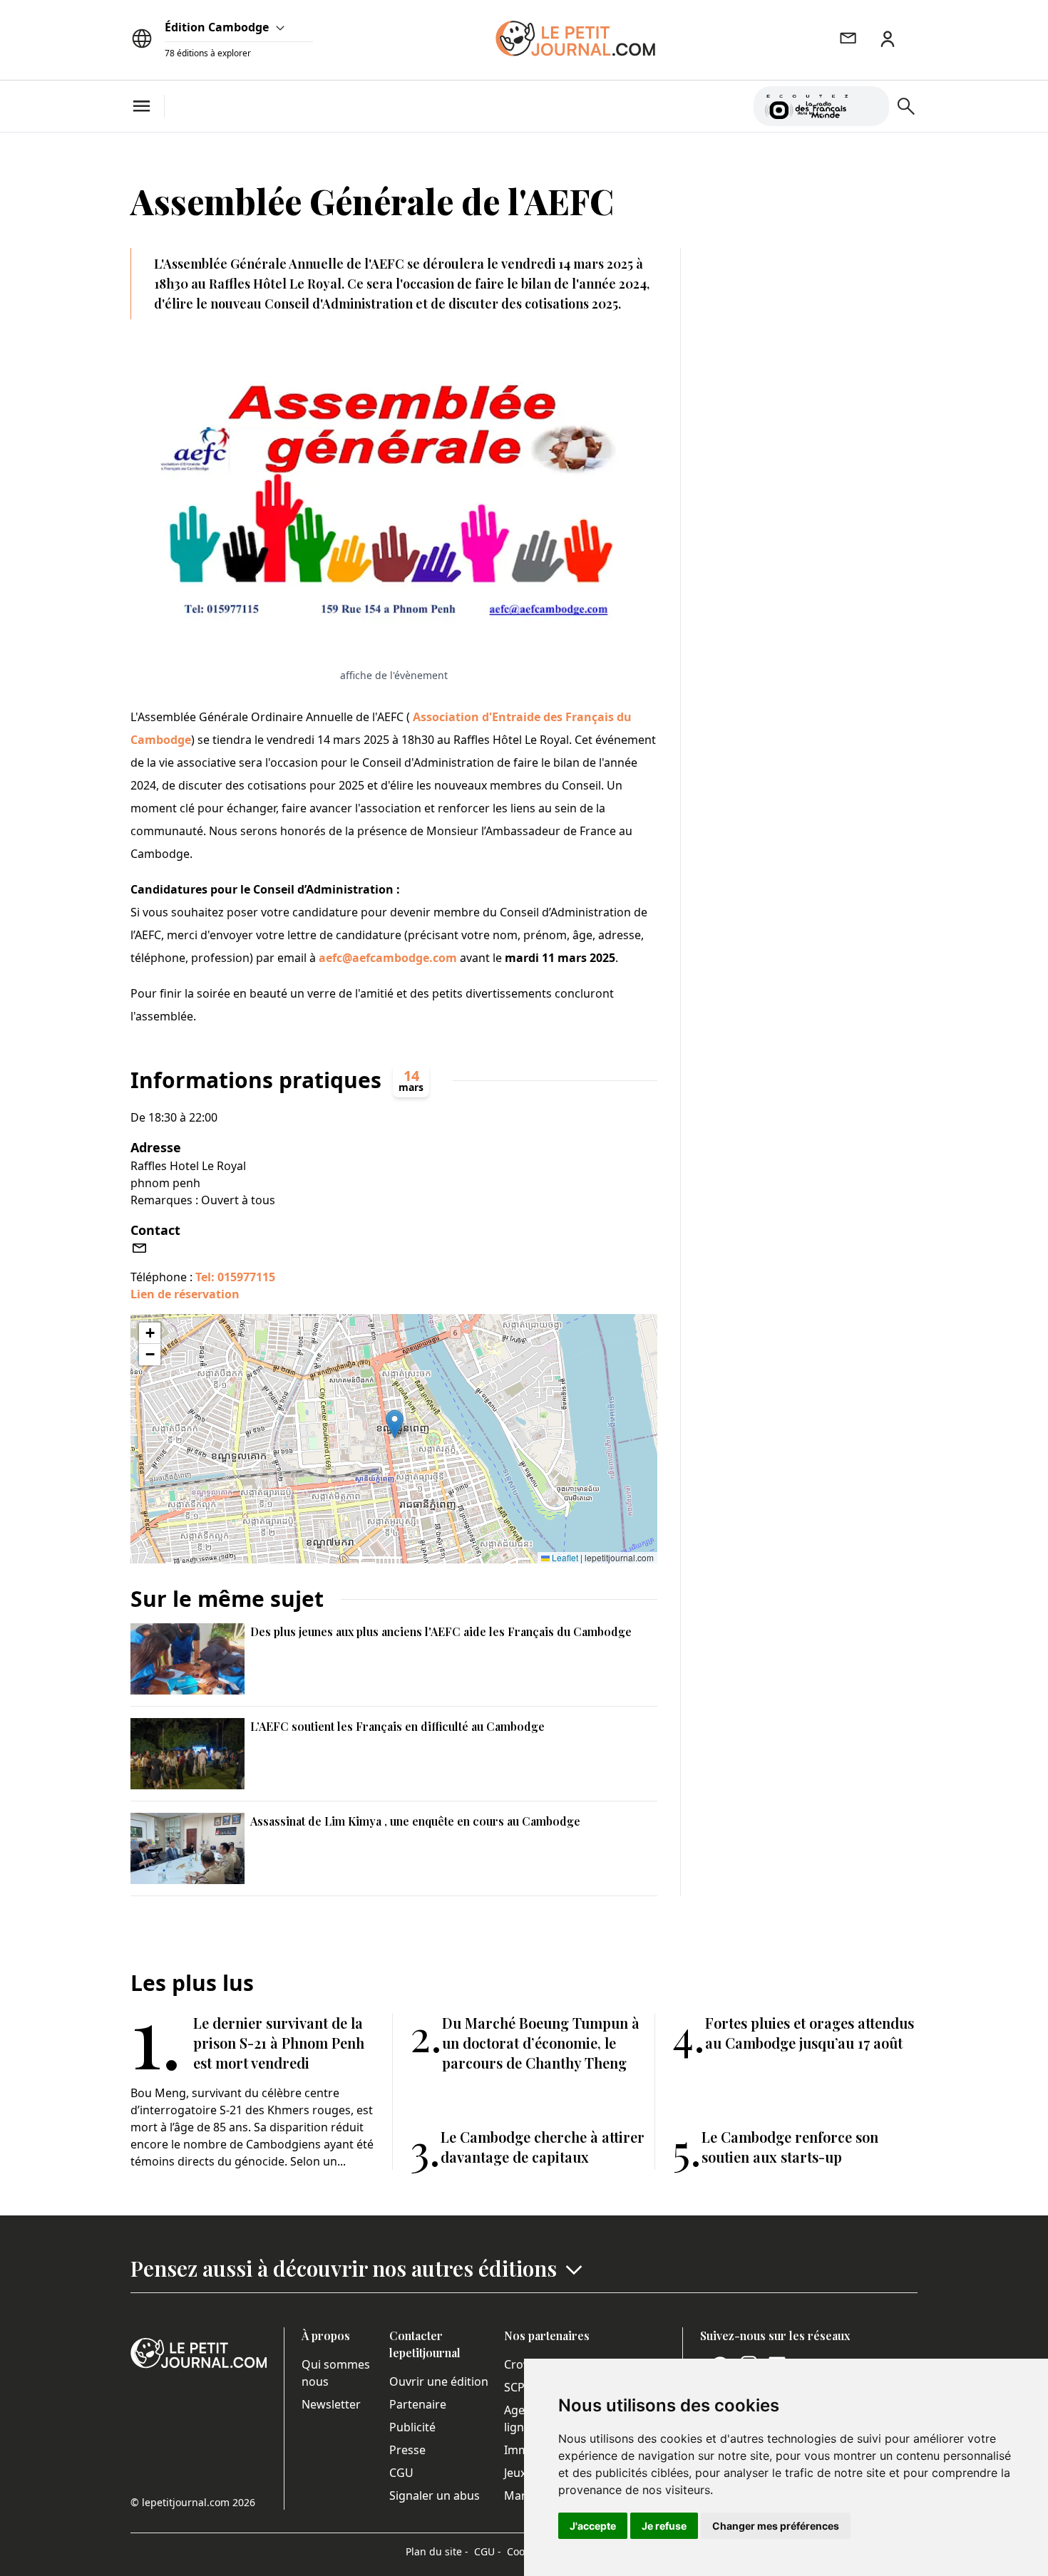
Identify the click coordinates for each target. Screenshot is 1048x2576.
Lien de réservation (185, 1294)
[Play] (870, 106)
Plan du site (437, 2551)
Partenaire (418, 2404)
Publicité (412, 2427)
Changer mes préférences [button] (776, 2526)
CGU (401, 2473)
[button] (395, 1424)
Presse (407, 2450)
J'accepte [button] (593, 2526)
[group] (870, 103)
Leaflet (564, 1557)
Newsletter (331, 2404)
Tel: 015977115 (235, 1277)
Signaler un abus (435, 2495)
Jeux (515, 2473)
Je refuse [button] (664, 2526)
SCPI (516, 2387)
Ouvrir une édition (439, 2381)
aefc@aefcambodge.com (388, 958)
